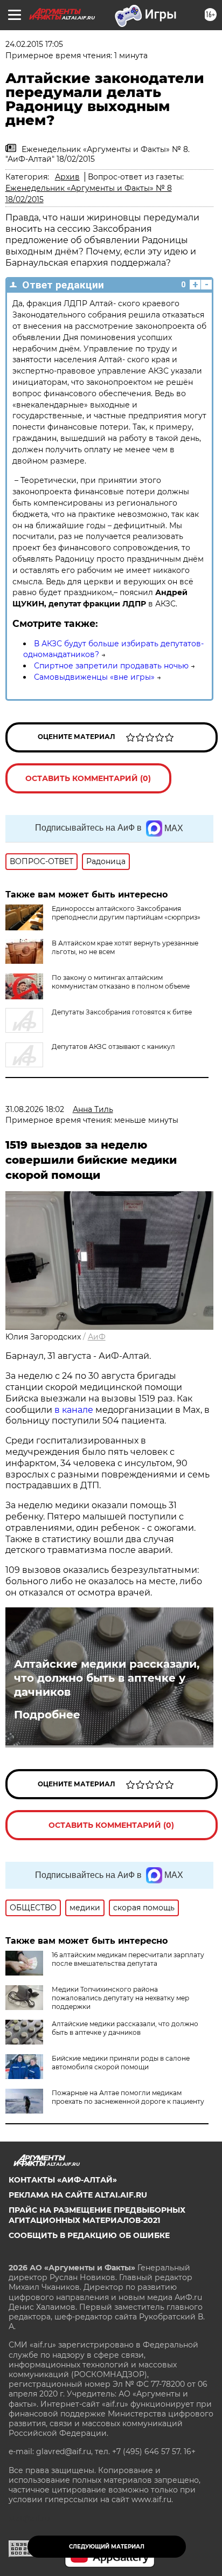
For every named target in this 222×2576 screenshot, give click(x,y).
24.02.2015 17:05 (34, 44)
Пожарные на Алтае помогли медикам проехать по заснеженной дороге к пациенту (128, 2097)
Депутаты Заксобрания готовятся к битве (122, 1012)
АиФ (97, 1337)
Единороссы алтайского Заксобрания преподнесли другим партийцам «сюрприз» (126, 913)
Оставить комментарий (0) (88, 778)
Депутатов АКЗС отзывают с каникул (113, 1047)
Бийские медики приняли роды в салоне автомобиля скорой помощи (121, 2063)
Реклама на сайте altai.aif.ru (78, 2195)
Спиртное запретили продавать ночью (111, 666)
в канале (74, 1410)
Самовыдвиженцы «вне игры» (94, 677)
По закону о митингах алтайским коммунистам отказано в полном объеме (121, 982)
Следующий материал (107, 2547)
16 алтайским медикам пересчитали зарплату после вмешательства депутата (128, 1959)
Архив (67, 177)
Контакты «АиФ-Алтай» (63, 2180)
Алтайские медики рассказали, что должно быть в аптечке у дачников (107, 1678)
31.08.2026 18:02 (35, 1109)
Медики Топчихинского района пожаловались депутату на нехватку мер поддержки (120, 1998)
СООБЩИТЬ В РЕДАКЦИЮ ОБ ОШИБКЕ (89, 2235)
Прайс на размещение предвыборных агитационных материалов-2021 (97, 2215)
